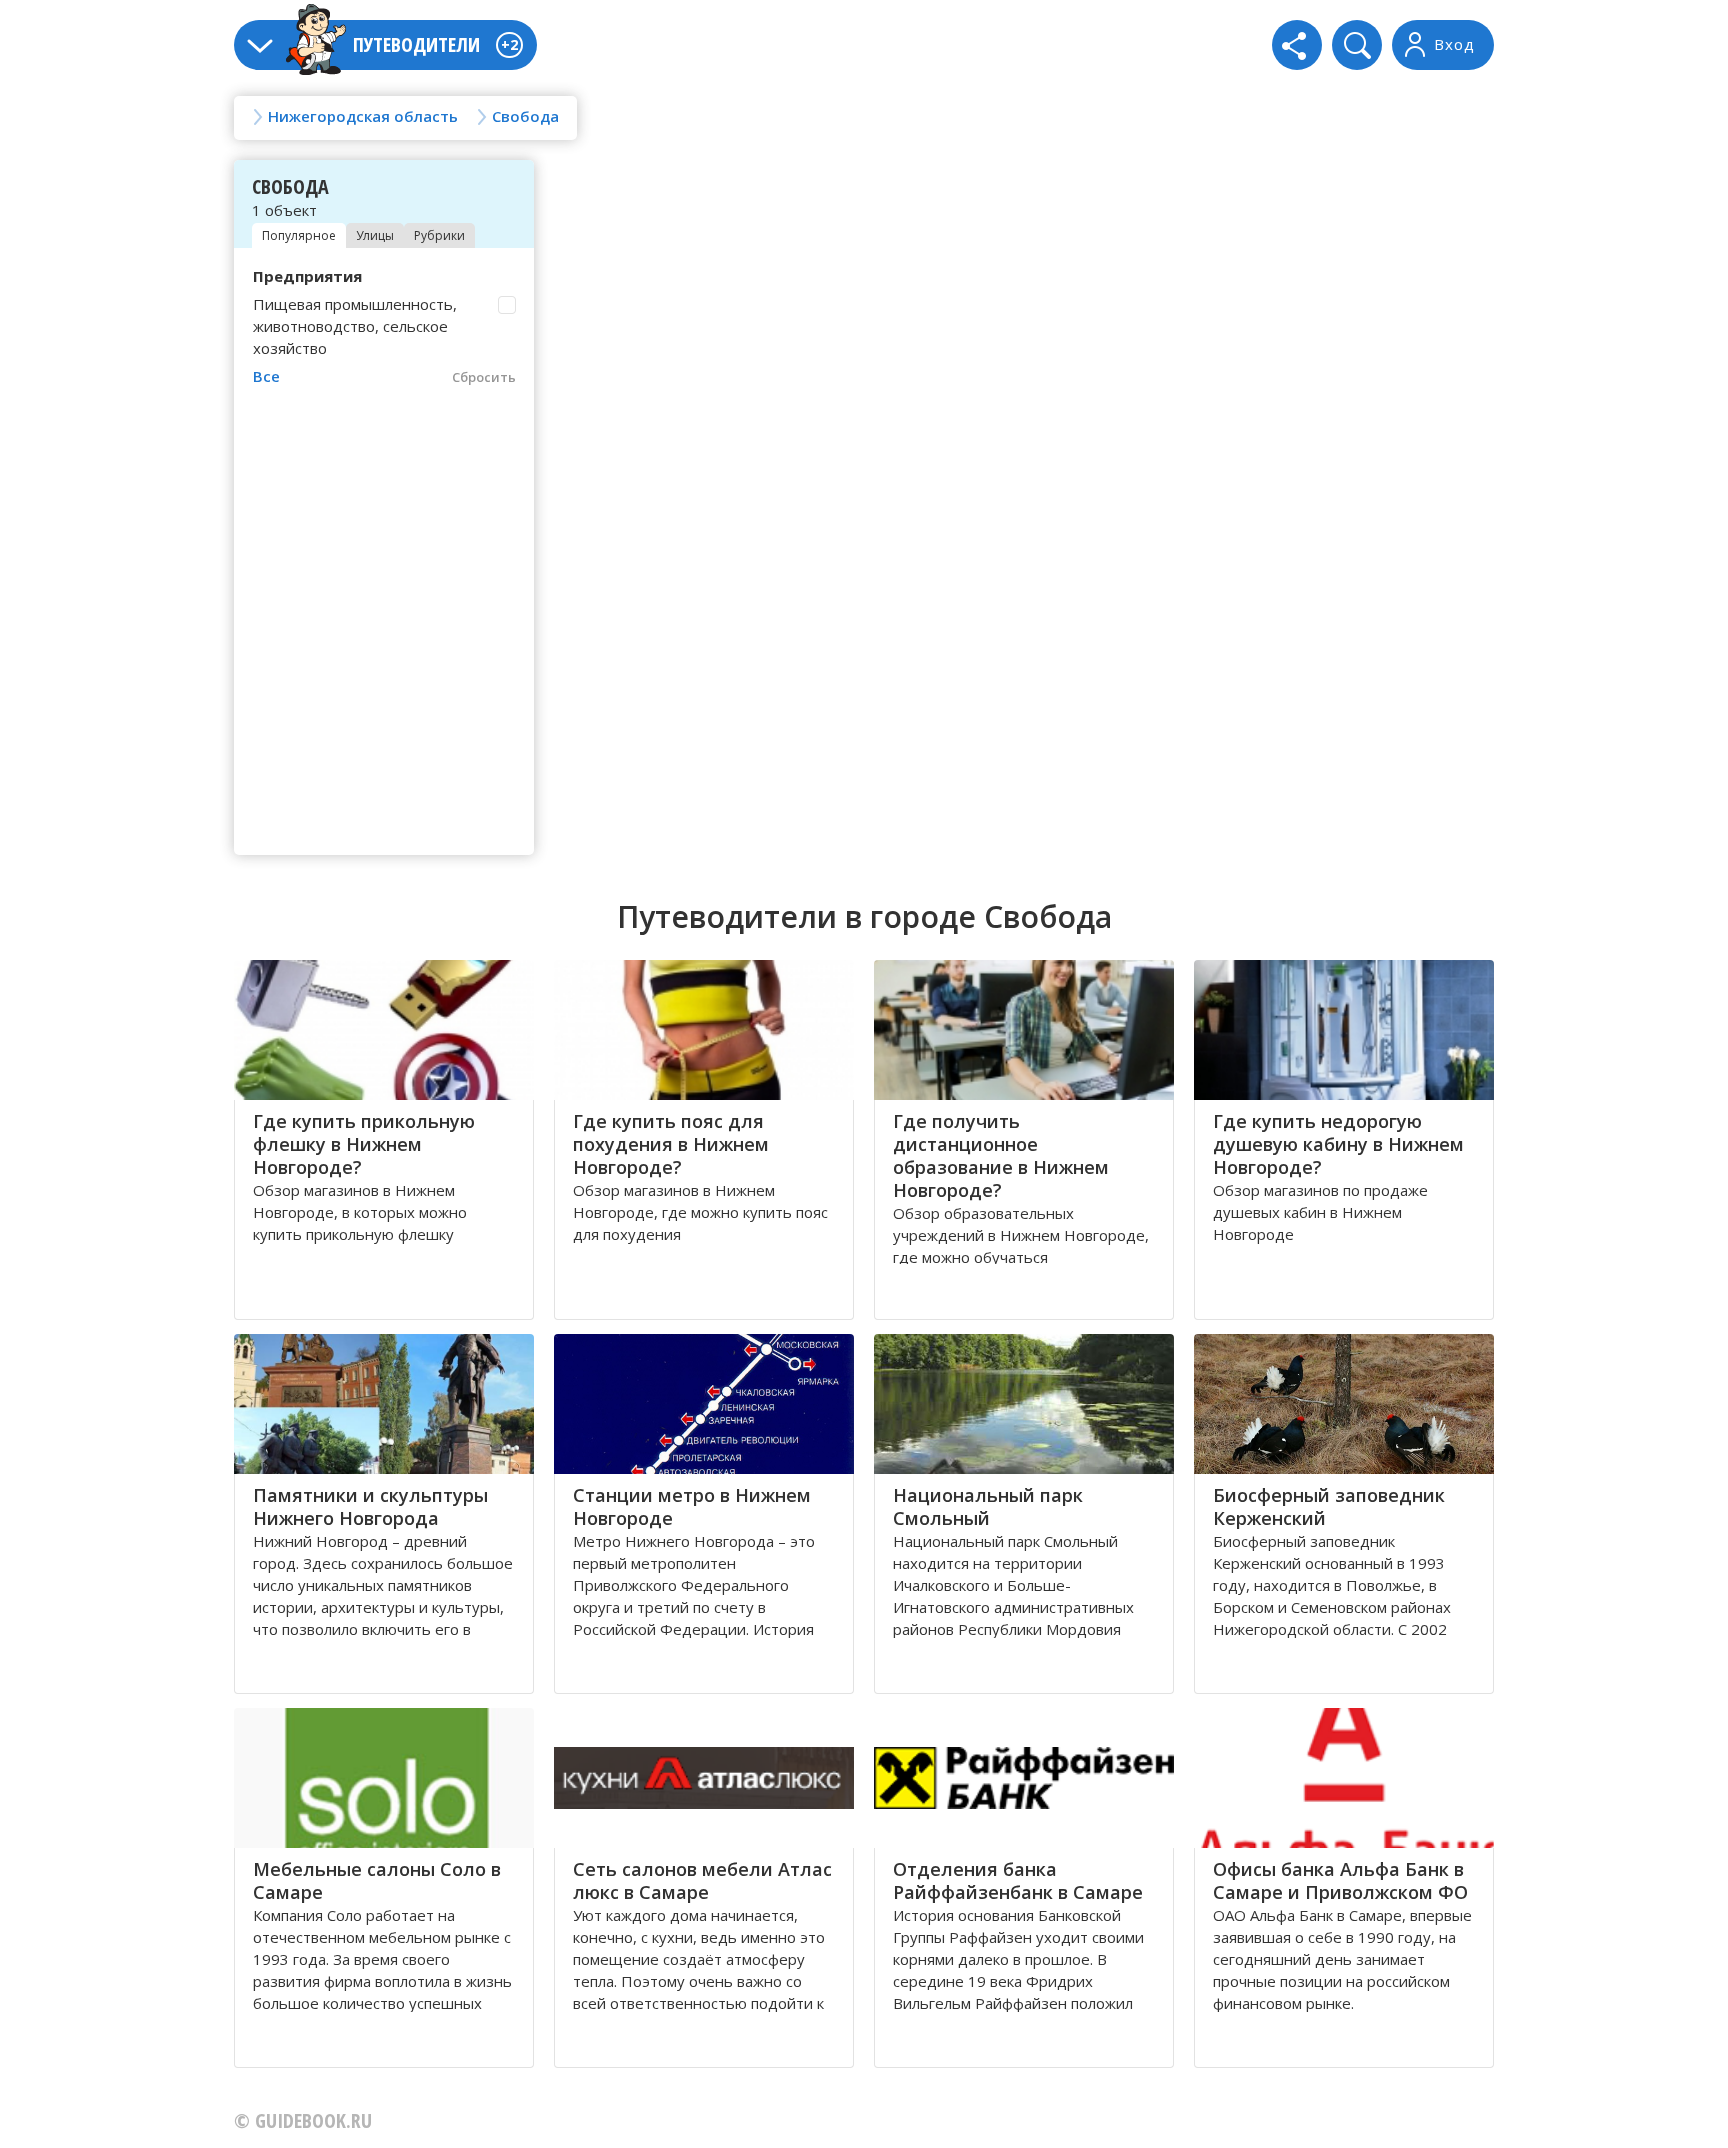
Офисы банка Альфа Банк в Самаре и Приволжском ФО (1340, 1880)
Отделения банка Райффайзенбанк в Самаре (1018, 1880)
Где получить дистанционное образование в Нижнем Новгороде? (1001, 1155)
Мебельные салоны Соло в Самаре (377, 1880)
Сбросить (484, 377)
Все (266, 376)
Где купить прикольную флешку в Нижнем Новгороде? (364, 1144)
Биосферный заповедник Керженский (1329, 1506)
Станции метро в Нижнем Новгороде (692, 1506)
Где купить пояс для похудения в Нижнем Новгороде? (671, 1144)
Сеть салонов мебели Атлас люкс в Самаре (702, 1880)
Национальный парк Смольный (988, 1506)
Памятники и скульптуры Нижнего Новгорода (370, 1506)
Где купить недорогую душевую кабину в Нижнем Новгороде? (1338, 1144)
